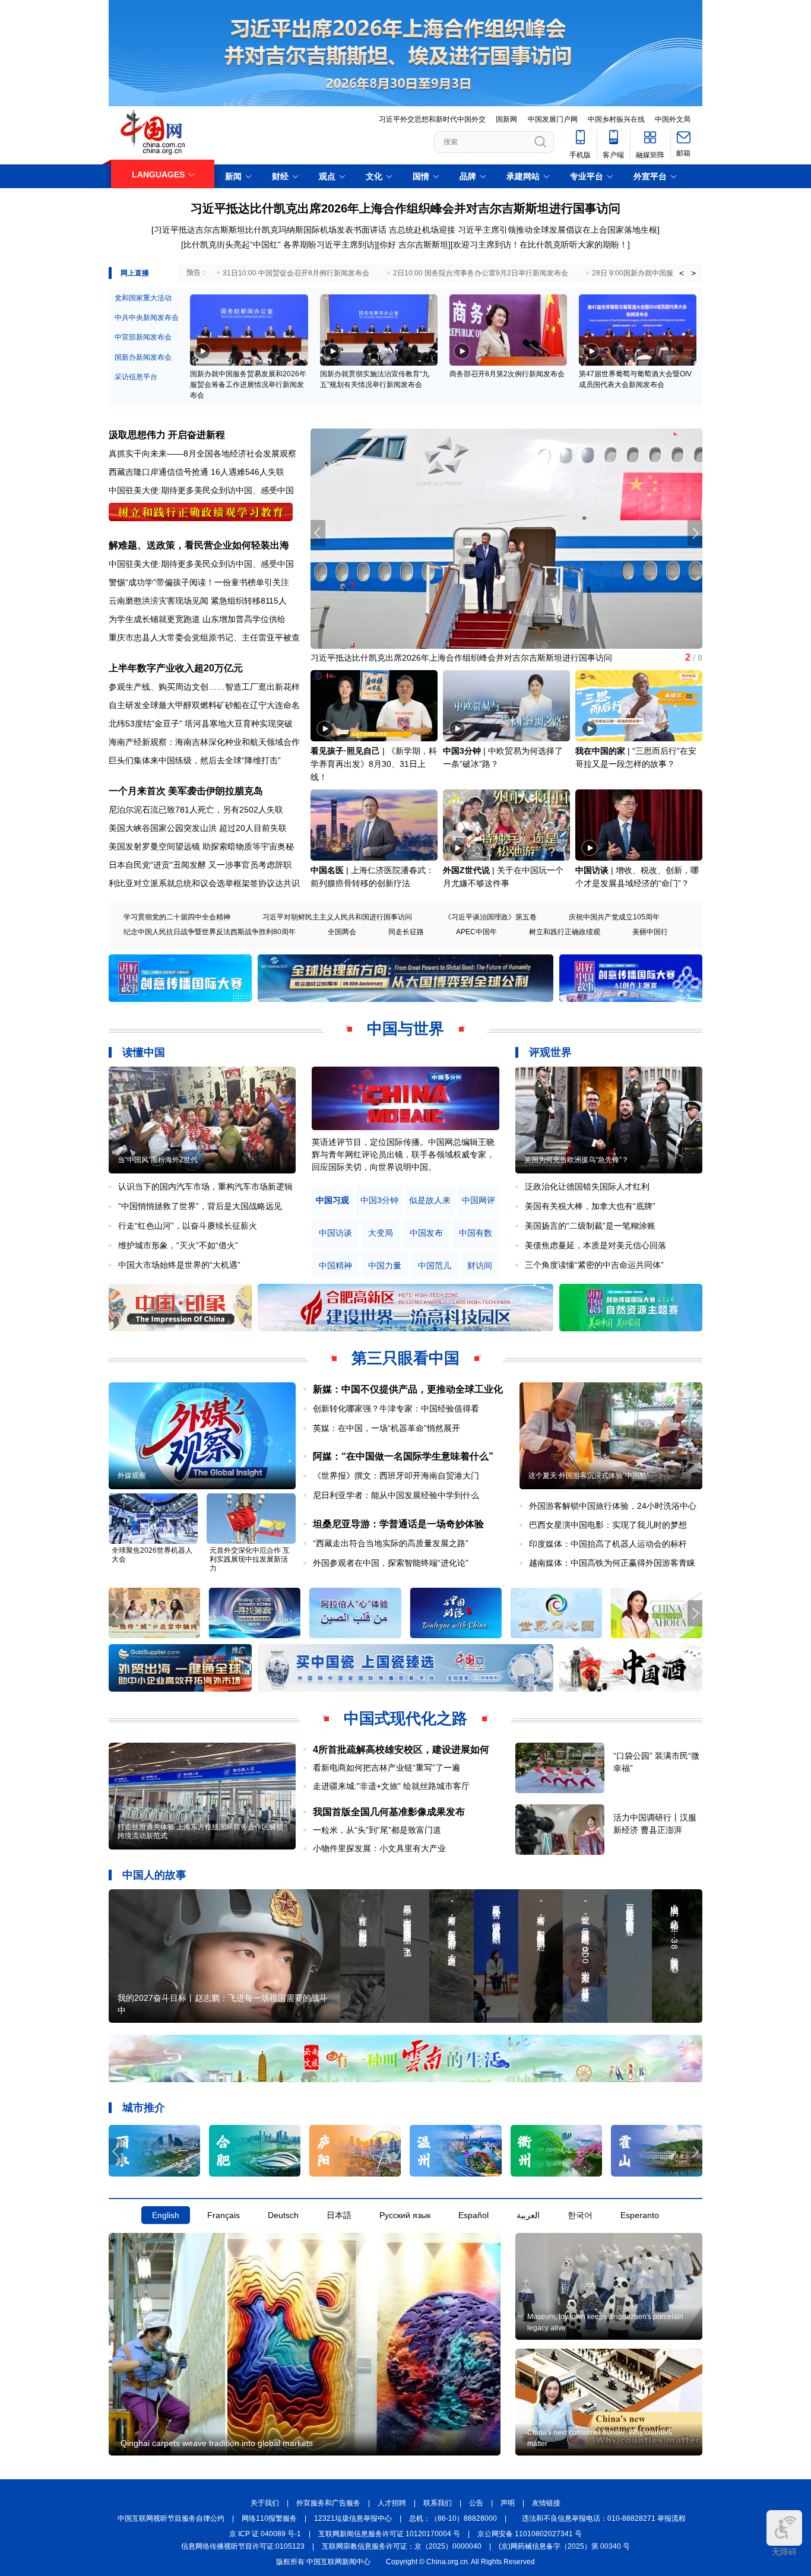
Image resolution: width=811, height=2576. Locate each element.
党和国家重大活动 (143, 298)
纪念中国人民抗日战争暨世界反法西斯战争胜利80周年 (210, 932)
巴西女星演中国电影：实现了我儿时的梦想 (608, 1525)
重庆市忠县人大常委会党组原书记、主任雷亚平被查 (204, 637)
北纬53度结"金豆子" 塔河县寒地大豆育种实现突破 (201, 724)
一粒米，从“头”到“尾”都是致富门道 (377, 1830)
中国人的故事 (154, 1875)
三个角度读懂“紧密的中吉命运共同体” (594, 1265)
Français (224, 2215)
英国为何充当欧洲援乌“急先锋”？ (576, 1160)
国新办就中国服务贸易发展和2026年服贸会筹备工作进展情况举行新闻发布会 (248, 385)
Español (473, 2215)
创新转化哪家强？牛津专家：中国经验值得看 (396, 1408)
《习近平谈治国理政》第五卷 (490, 917)
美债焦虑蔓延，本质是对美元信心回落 (595, 1245)
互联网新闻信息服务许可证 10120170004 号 (389, 2534)
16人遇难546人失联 (248, 472)
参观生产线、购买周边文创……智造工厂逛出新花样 (204, 687)
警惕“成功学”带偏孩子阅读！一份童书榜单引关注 (199, 582)
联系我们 (438, 2503)
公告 (476, 2503)
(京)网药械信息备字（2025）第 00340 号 (564, 2546)
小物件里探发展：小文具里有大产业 (379, 1848)
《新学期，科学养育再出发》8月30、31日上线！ (374, 764)
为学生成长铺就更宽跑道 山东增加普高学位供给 (197, 619)
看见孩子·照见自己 (345, 751)
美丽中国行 (650, 932)
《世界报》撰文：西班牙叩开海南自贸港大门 (396, 1476)
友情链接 (546, 2503)
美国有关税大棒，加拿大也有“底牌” (590, 1206)
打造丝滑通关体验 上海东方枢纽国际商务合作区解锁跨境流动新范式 (200, 1831)
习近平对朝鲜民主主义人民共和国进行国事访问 (337, 917)
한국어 (580, 2215)
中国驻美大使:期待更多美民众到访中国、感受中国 (201, 490)
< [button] (682, 273)
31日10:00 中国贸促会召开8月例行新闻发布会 (296, 273)
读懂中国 (144, 1052)
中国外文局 (673, 119)
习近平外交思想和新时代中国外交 (432, 119)
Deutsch (283, 2215)
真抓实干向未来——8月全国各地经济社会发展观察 (202, 453)
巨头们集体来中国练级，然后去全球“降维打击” (195, 760)
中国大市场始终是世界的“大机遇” (179, 1265)
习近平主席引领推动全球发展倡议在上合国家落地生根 (557, 230)
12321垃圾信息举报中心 (353, 2518)
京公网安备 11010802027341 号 (530, 2534)
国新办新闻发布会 (143, 357)
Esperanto (640, 2215)
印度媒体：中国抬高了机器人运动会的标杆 (608, 1544)
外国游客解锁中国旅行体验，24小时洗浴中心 (613, 1506)
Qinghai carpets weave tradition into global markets (217, 2443)
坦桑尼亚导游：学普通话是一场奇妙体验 (398, 1524)
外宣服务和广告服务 (328, 2503)
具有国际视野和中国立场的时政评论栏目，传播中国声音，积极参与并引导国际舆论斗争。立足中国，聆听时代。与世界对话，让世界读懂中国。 (403, 1154)
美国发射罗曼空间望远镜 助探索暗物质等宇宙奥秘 (201, 846)
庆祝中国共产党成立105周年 (614, 917)
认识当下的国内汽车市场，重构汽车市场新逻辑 (205, 1187)
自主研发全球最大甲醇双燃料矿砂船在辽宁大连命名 (204, 705)
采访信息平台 (136, 377)
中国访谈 (592, 870)
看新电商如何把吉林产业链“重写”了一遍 (387, 1768)
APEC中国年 (476, 932)
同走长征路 (406, 932)
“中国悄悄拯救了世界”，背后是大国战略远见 (200, 1206)
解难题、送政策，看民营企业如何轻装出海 (199, 545)
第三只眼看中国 (405, 1358)
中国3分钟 (462, 751)
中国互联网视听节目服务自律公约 (171, 2518)
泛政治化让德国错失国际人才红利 (587, 1187)
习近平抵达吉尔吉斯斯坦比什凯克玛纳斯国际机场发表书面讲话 (270, 230)
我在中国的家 (600, 751)
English (166, 2215)
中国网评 (479, 1200)
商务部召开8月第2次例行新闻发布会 (507, 374)
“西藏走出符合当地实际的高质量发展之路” (391, 1543)
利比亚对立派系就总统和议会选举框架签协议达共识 (204, 883)
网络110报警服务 (269, 2518)
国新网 (506, 119)
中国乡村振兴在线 (616, 119)
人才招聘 (392, 2503)
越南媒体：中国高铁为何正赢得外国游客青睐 (612, 1563)
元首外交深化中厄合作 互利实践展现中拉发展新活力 (250, 1559)
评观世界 (550, 1052)
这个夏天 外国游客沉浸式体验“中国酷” (589, 1476)
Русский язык (405, 2215)
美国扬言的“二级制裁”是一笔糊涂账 (590, 1226)
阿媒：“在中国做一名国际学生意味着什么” (403, 1456)
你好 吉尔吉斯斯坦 (414, 245)
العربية (528, 2215)
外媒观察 (132, 1476)
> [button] (693, 273)
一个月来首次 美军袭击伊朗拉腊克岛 (186, 791)
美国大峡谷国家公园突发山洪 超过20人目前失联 (198, 828)
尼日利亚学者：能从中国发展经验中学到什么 (396, 1495)
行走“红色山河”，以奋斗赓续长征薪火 (188, 1226)
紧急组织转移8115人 (249, 601)
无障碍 (784, 2552)
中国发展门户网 (553, 119)
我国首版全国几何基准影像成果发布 (389, 1812)
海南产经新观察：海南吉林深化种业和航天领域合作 (204, 742)
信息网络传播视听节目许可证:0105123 (243, 2546)
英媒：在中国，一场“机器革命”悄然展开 (387, 1428)
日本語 (339, 2215)
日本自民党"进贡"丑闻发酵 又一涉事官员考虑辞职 (200, 865)
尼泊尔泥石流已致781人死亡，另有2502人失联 (196, 810)
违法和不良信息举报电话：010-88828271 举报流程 (604, 2518)
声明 (508, 2503)
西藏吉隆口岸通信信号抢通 (159, 472)
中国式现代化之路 (405, 1718)
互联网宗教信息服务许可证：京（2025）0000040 (402, 2546)
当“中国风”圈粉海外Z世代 (158, 1160)
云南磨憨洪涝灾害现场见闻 (159, 601)
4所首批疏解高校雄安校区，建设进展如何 (401, 1749)
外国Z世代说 (466, 870)
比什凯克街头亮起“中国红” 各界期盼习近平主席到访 (279, 245)
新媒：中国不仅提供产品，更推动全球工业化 (408, 1389)
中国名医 (327, 870)
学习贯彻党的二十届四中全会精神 (177, 917)
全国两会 (342, 932)
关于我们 (265, 2503)
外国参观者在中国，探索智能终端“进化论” (391, 1563)
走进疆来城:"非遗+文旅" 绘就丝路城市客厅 (391, 1786)
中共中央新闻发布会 (147, 318)
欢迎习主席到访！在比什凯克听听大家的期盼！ (540, 245)
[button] (695, 533)
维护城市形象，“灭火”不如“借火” (178, 1245)
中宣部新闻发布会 (143, 337)
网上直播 (135, 273)
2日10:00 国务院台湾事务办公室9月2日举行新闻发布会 (481, 273)
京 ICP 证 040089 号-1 (265, 2534)
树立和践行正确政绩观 (565, 932)
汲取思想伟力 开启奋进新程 (167, 435)
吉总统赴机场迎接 (422, 230)
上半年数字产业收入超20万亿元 (176, 668)
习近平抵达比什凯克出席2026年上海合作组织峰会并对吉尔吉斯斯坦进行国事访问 (405, 208)
